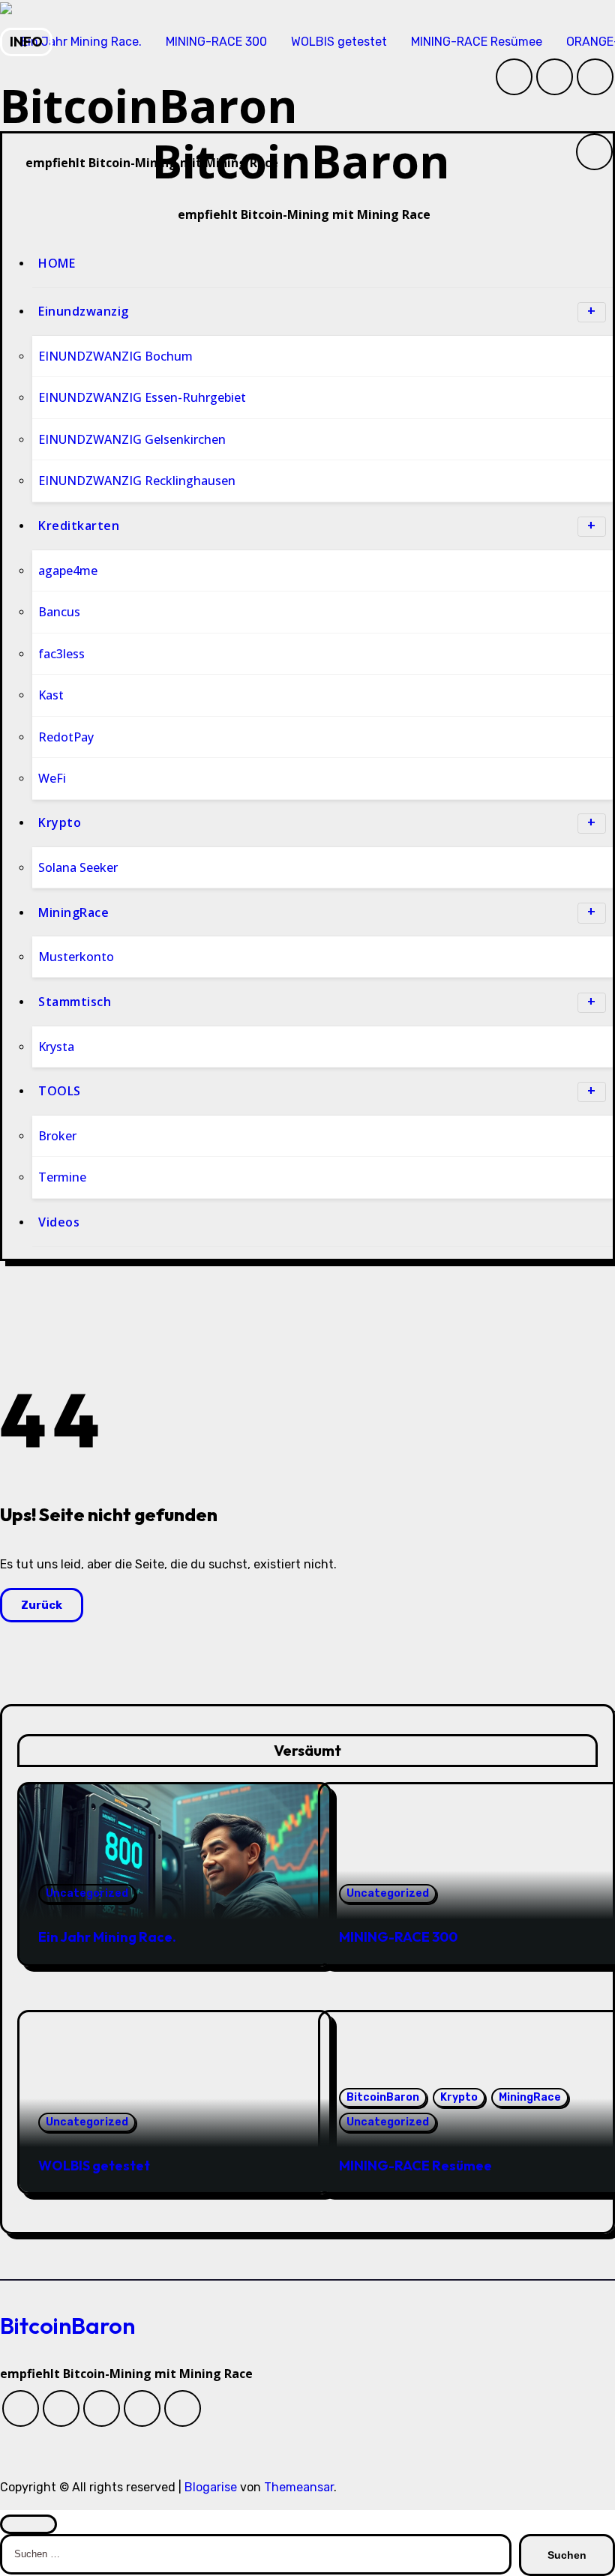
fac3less (61, 653)
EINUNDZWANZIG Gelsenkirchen (132, 439)
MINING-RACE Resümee (415, 2166)
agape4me (68, 571)
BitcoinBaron (301, 161)
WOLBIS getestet (94, 2166)
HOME (57, 263)
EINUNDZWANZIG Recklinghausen (137, 481)
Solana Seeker (78, 867)
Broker (57, 1136)
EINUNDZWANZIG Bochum (115, 356)
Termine (62, 1177)
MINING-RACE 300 (398, 1937)
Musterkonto (76, 957)
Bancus (59, 612)
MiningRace (73, 912)
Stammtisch (75, 1002)
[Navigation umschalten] (14, 181)
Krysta (56, 1047)
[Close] (28, 2524)
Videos (59, 1222)
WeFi (52, 778)
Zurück (42, 1605)
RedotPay (66, 736)
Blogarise (211, 2487)
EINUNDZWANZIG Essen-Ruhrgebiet (142, 397)
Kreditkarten (79, 526)
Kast (51, 695)
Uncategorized (87, 1893)
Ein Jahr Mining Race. (107, 1937)
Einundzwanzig (84, 311)
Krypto (60, 822)
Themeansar (299, 2487)
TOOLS (60, 1091)
